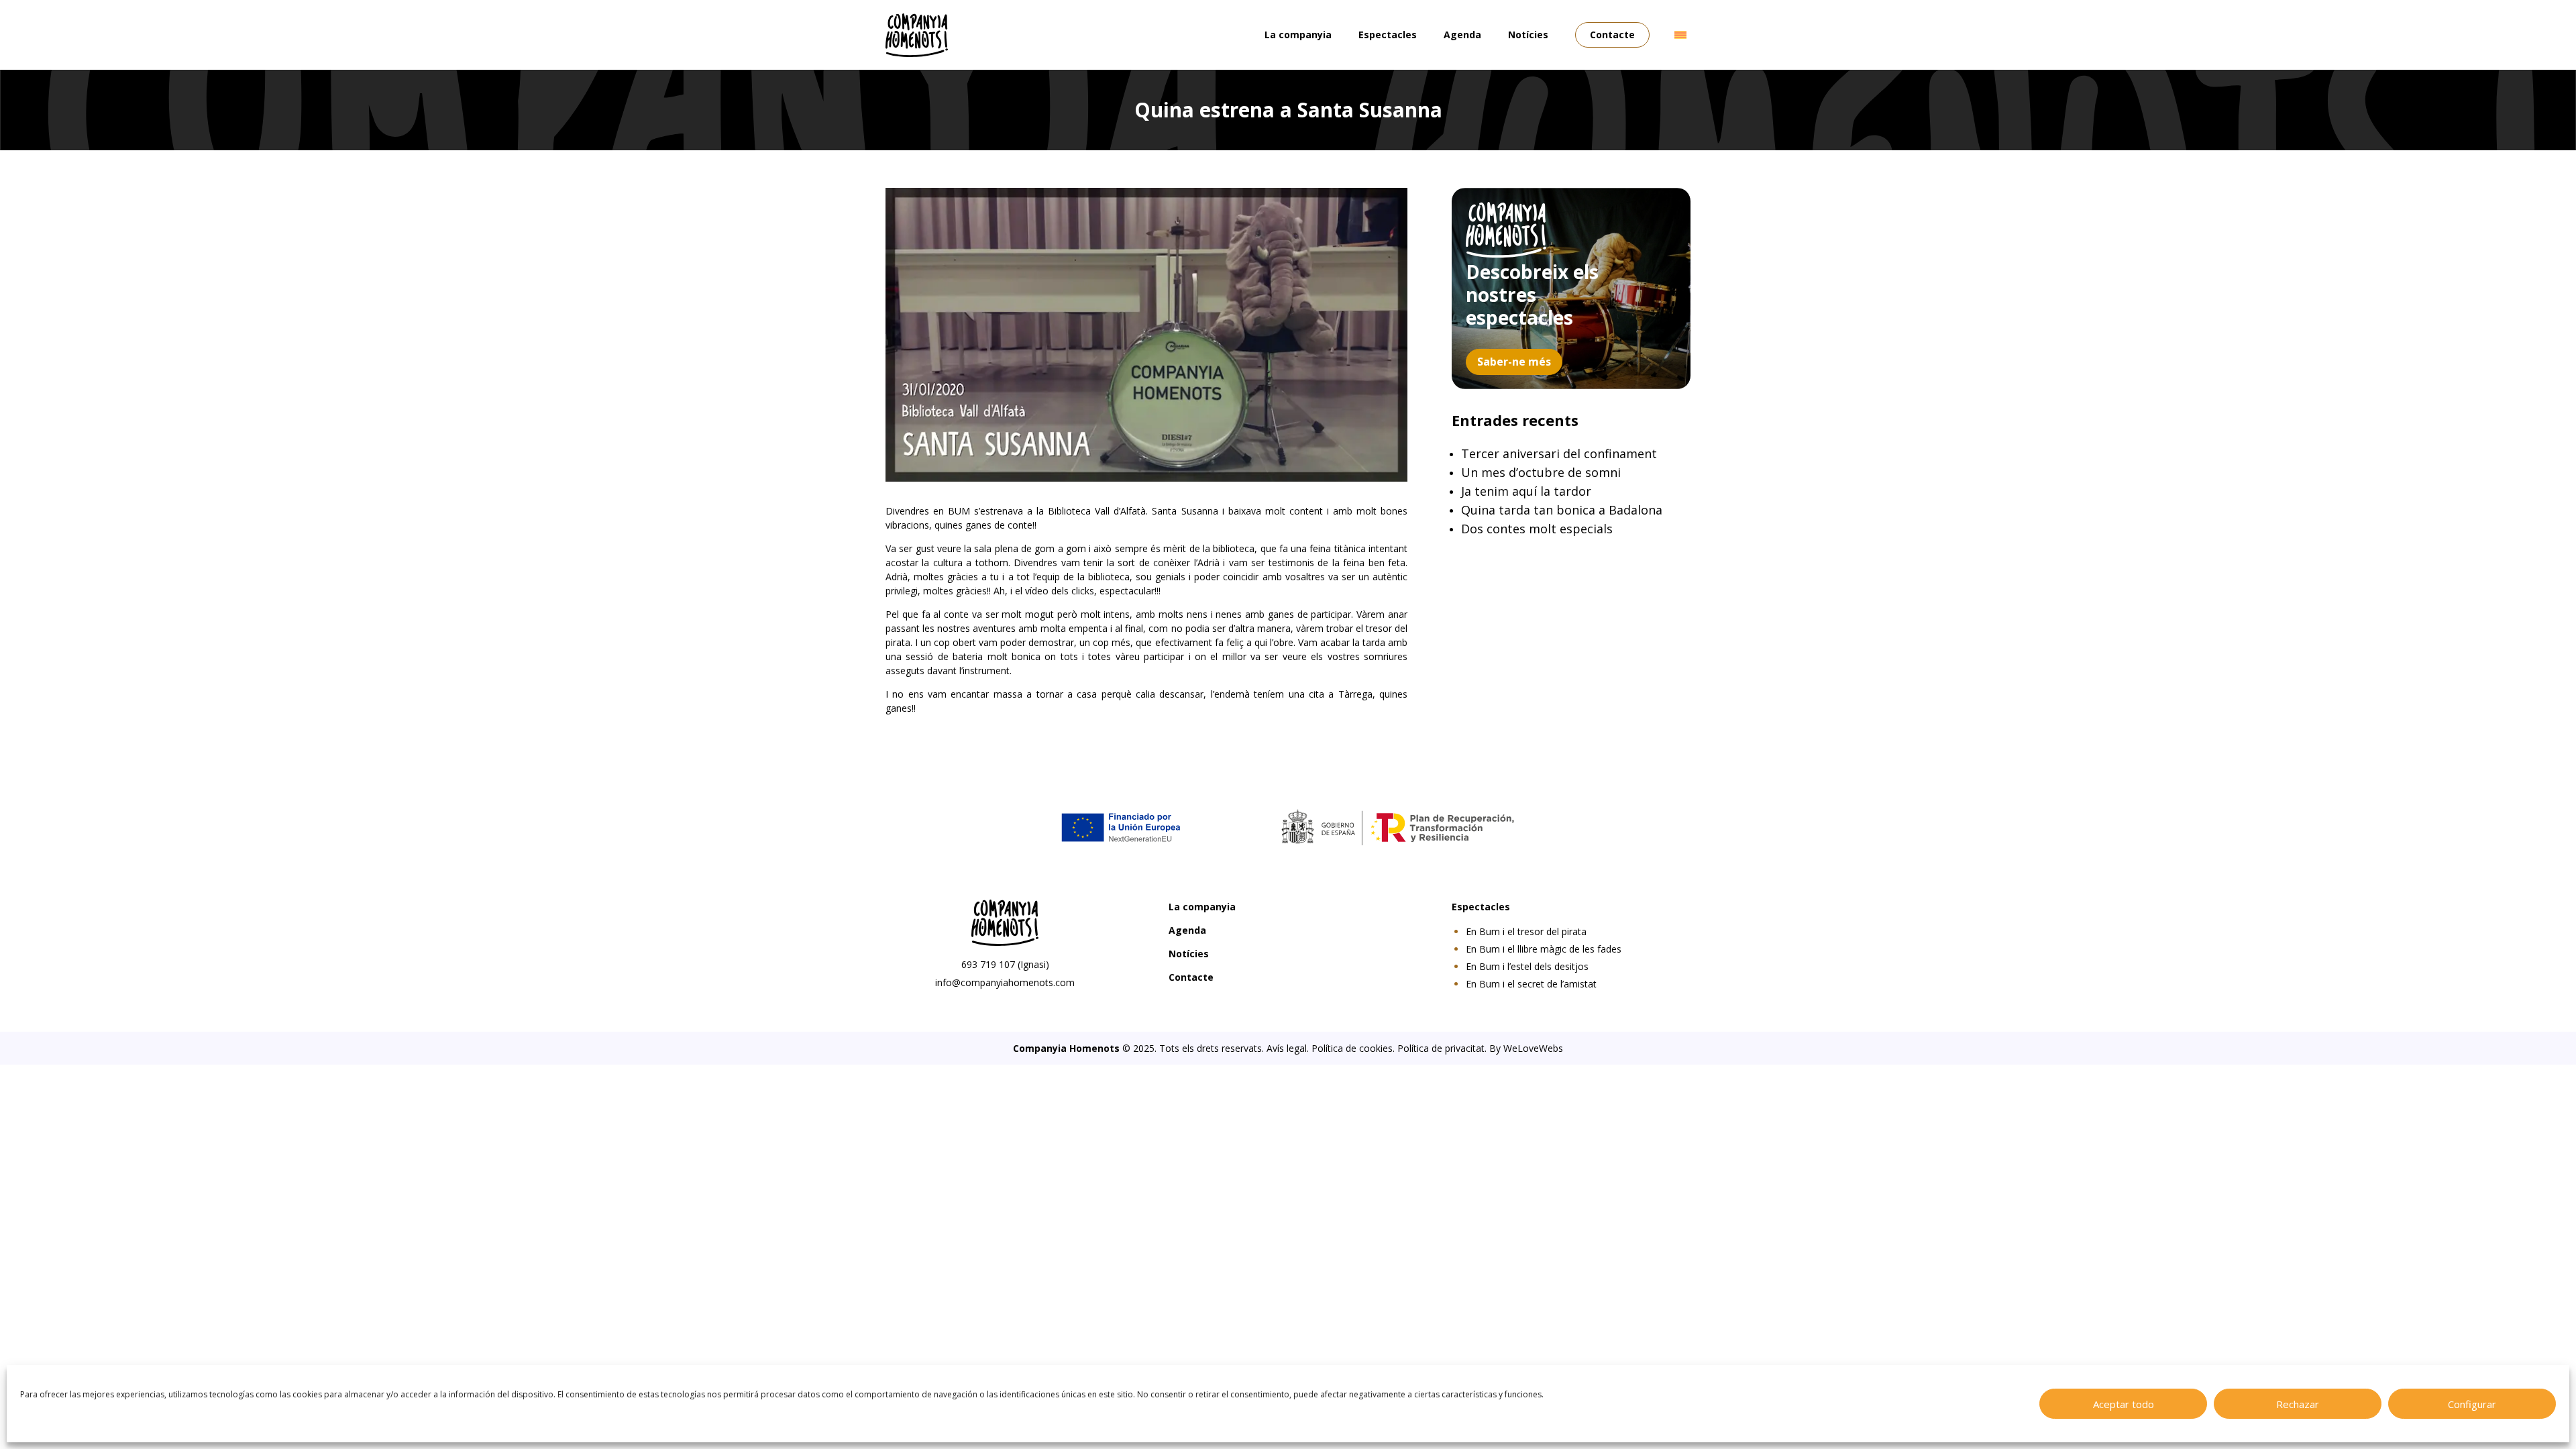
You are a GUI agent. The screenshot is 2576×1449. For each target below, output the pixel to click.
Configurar (2472, 1404)
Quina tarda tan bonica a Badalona (1562, 510)
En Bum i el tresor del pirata (1526, 931)
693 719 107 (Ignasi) (1005, 964)
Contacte (1612, 35)
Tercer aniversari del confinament (1559, 453)
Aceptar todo (2124, 1404)
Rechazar (2298, 1404)
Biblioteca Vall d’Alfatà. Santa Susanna (1133, 511)
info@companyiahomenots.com (1005, 982)
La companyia (1298, 35)
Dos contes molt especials (1537, 529)
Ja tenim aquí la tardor (1526, 491)
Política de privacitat (1441, 1048)
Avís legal (1287, 1048)
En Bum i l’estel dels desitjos (1527, 966)
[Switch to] (1680, 35)
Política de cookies (1352, 1048)
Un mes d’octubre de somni (1541, 472)
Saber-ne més (1514, 362)
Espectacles (1388, 35)
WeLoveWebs (1533, 1048)
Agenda (1462, 35)
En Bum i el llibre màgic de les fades (1544, 949)
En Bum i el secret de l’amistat (1531, 984)
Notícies (1528, 35)
